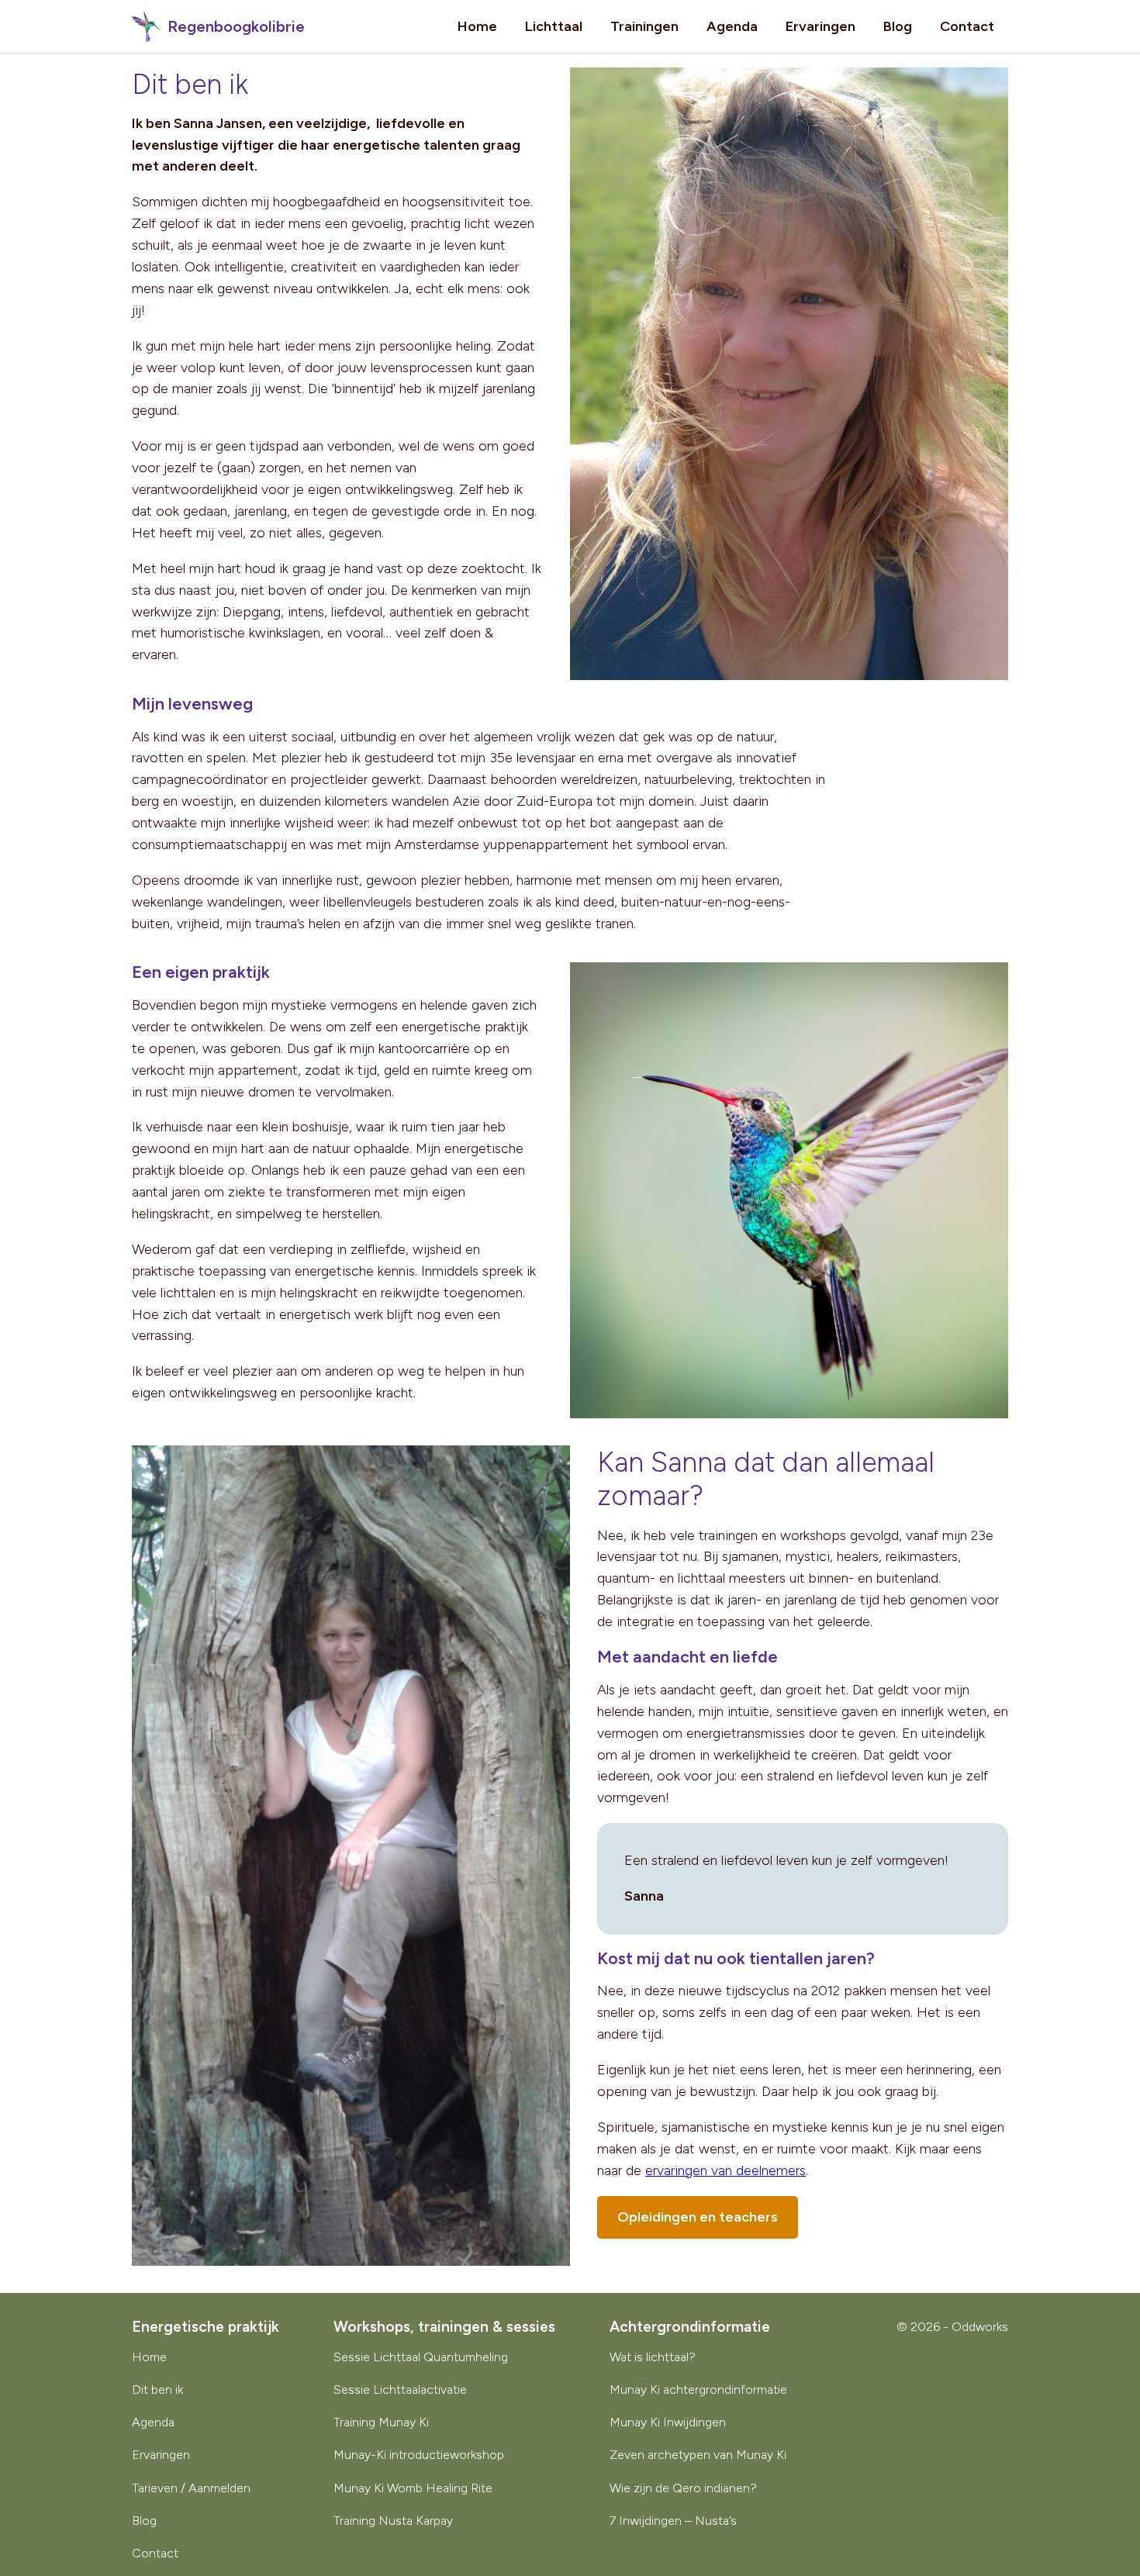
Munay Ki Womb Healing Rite (413, 2488)
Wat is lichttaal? (653, 2357)
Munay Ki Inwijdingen (668, 2422)
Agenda (732, 26)
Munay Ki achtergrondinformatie (698, 2390)
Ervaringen (820, 26)
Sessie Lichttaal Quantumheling (421, 2357)
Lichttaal (554, 26)
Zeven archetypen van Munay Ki (698, 2455)
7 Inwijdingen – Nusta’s (673, 2521)
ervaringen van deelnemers (725, 2170)
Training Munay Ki (381, 2422)
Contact (967, 26)
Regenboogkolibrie (234, 26)
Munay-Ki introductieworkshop (419, 2455)
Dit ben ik (157, 2390)
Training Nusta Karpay (393, 2521)
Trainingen (644, 26)
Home (477, 26)
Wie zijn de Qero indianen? (683, 2488)
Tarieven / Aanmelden (191, 2488)
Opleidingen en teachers (698, 2217)
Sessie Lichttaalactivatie (400, 2390)
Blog (898, 26)
